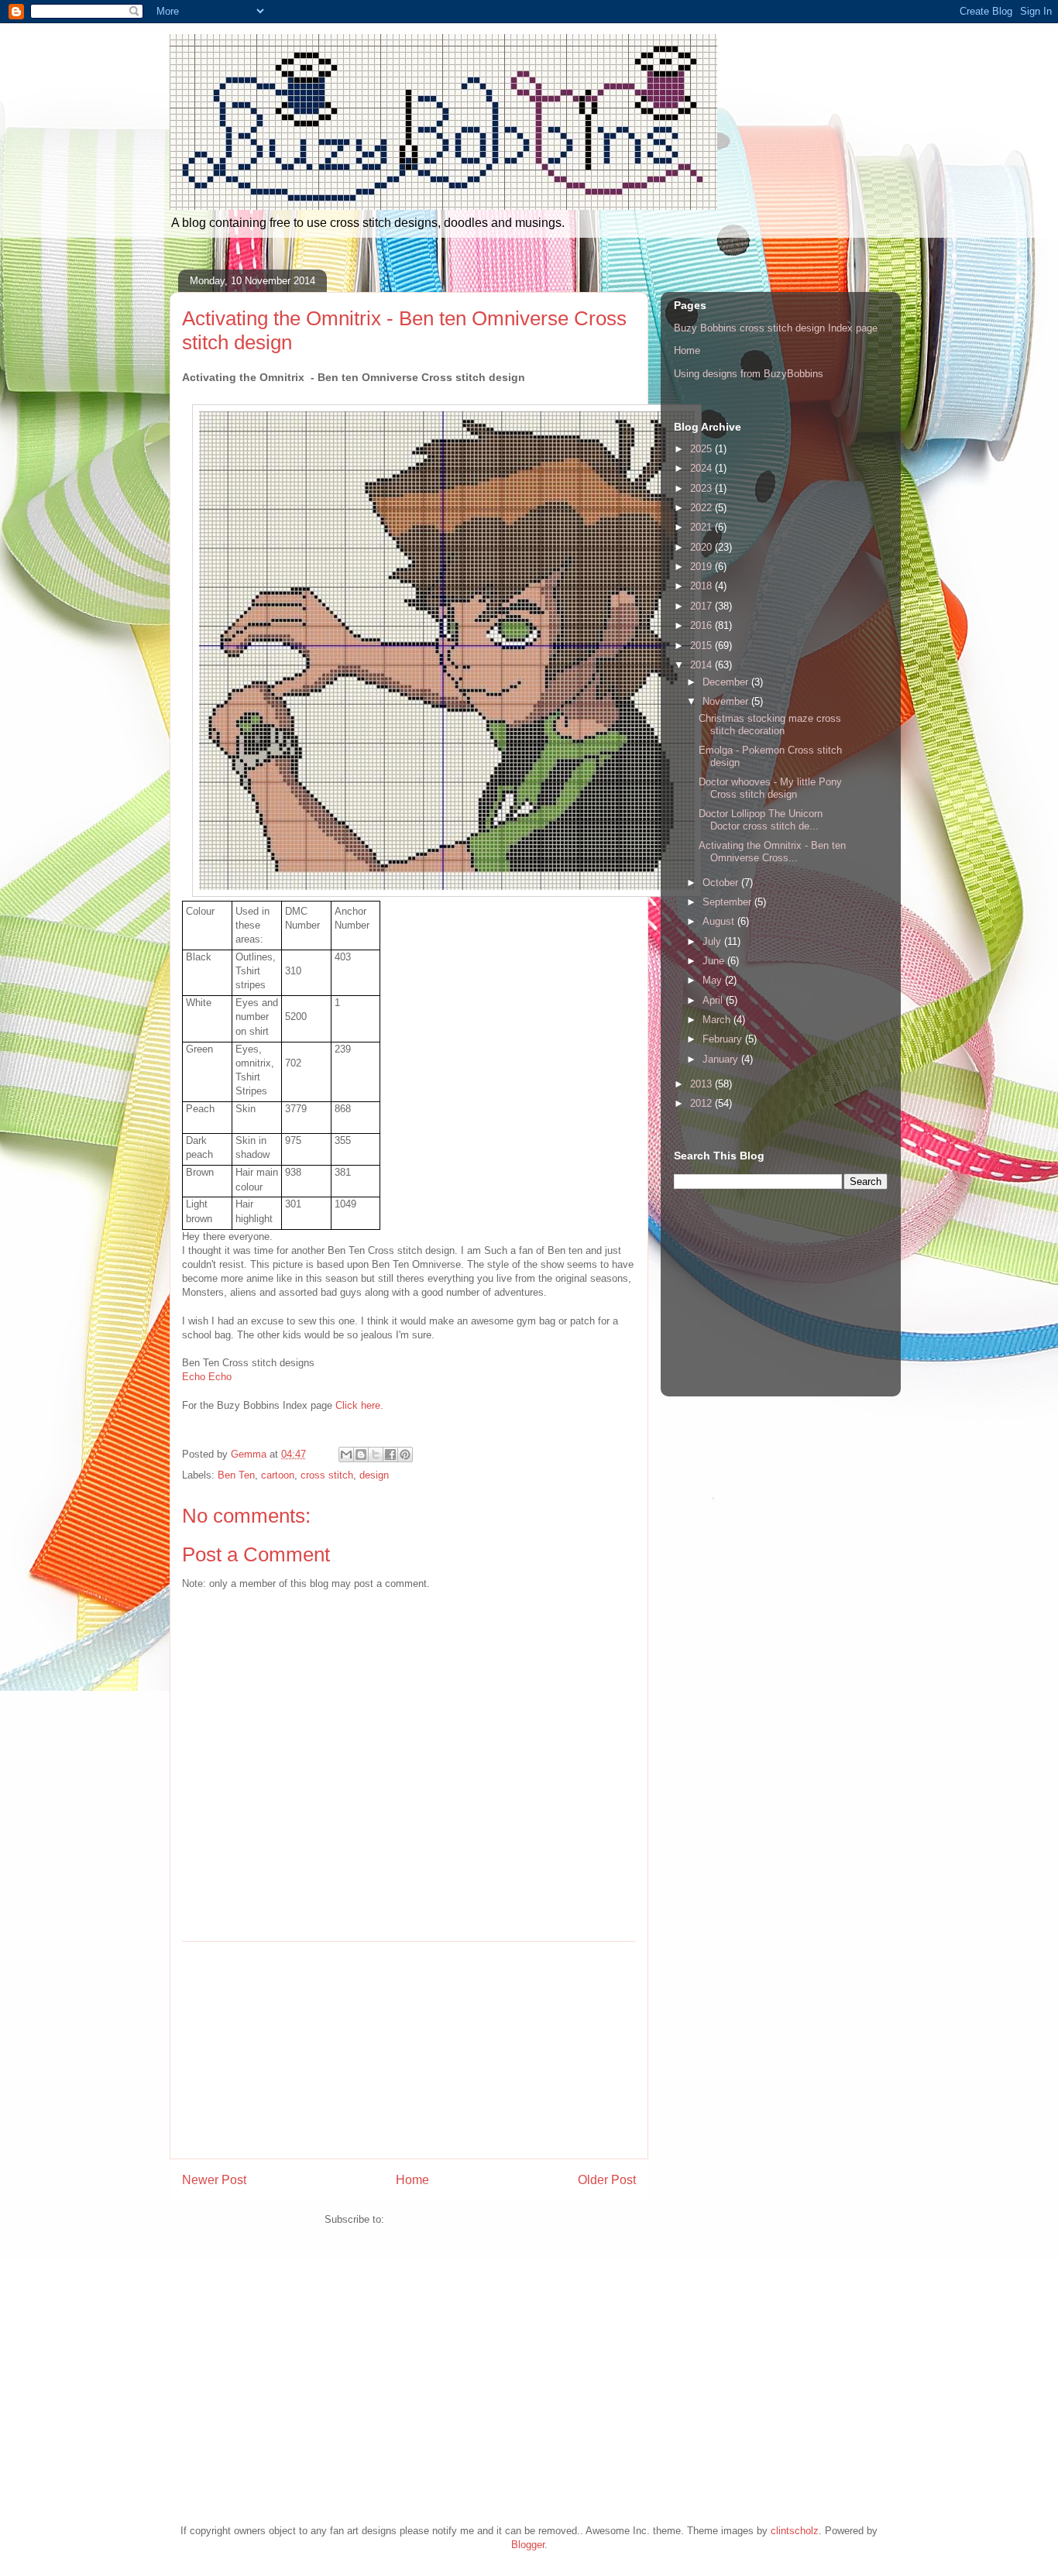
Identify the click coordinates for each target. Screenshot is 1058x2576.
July (713, 941)
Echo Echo (207, 1377)
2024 (702, 468)
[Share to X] (376, 1455)
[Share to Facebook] (390, 1455)
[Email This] (346, 1455)
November (727, 701)
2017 (702, 606)
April (714, 1000)
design (374, 1475)
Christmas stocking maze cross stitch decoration (770, 725)
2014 (702, 665)
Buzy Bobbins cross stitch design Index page (776, 328)
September (728, 902)
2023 (702, 488)
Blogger (528, 2545)
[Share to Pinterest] (405, 1455)
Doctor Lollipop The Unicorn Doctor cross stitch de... (761, 820)
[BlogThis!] (361, 1455)
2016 (702, 625)
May (714, 980)
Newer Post (214, 2180)
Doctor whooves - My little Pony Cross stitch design (770, 788)
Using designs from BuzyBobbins (749, 374)
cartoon (278, 1475)
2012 (702, 1103)
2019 (702, 567)
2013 (702, 1084)
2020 (702, 547)
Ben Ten (236, 1475)
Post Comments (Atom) (440, 2219)
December (727, 682)
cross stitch (327, 1475)
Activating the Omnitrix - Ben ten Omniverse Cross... (772, 852)
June (715, 961)
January (722, 1059)
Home (412, 2180)
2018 (702, 586)
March (718, 1020)
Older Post (607, 2180)
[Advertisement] (409, 2050)
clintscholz (795, 2531)
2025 (702, 449)
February (724, 1039)
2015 (702, 646)
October (722, 883)
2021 (702, 527)
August (720, 921)
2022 (702, 508)
